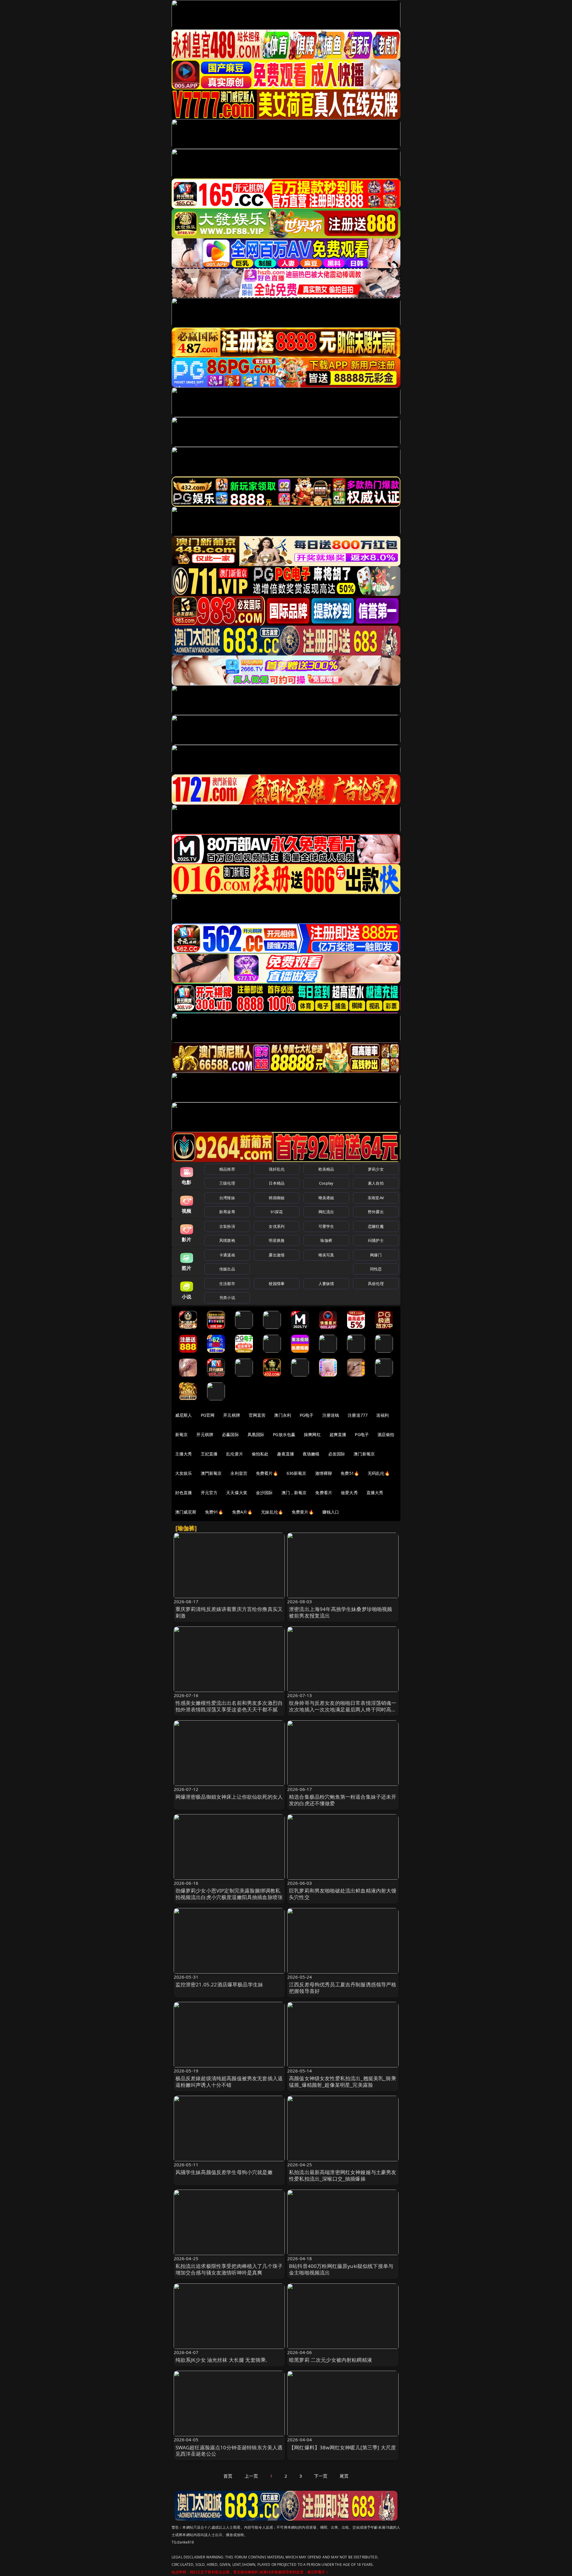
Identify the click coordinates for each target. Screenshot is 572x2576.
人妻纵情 (326, 1284)
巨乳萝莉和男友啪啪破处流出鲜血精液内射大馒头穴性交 (343, 1894)
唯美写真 (326, 1255)
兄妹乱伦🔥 (272, 1512)
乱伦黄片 (235, 1454)
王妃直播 (209, 1454)
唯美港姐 (326, 1198)
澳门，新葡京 (294, 1493)
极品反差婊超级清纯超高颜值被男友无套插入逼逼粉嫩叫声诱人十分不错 (229, 2082)
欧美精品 (326, 1169)
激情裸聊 (324, 1473)
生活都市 (227, 1284)
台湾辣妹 (227, 1198)
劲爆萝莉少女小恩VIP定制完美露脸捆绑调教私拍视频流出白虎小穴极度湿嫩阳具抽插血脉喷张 (229, 1894)
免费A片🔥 (242, 1512)
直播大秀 (375, 1493)
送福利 (383, 1415)
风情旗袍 (227, 1240)
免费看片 (324, 1493)
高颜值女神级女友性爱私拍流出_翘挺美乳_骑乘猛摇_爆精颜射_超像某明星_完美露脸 (343, 2082)
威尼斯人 (184, 1415)
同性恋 (376, 1269)
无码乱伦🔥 (379, 1473)
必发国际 (337, 1454)
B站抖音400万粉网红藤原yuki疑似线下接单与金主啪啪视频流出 (341, 2269)
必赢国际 (230, 1434)
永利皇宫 (239, 1473)
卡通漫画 (227, 1255)
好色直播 (184, 1493)
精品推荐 (227, 1169)
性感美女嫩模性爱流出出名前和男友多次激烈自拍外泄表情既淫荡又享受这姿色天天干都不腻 (229, 1706)
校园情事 (277, 1284)
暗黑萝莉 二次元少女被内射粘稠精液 (331, 2360)
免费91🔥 (214, 1512)
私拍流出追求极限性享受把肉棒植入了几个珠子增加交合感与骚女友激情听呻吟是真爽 (229, 2269)
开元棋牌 (232, 1415)
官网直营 (257, 1415)
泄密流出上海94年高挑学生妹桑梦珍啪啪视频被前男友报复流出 (341, 1612)
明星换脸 (277, 1240)
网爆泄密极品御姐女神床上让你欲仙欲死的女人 (229, 1797)
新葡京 (181, 1434)
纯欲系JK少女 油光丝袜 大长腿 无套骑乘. (222, 2360)
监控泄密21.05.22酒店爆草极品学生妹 (219, 1984)
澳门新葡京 (364, 1454)
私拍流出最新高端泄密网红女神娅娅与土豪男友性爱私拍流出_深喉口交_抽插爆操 (343, 2175)
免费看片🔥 (267, 1473)
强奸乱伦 (277, 1169)
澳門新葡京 (211, 1473)
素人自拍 (376, 1183)
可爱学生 (326, 1226)
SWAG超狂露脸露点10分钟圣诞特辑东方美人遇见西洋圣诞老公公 (229, 2451)
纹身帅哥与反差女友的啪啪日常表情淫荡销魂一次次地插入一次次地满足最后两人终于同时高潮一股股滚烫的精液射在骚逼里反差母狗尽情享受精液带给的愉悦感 (343, 1713)
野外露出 (376, 1212)
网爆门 (376, 1255)
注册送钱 (331, 1415)
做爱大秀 (349, 1493)
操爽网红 (312, 1434)
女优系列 (277, 1226)
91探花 (277, 1212)
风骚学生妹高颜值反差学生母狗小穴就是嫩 (224, 2172)
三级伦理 (227, 1183)
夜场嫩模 (311, 1454)
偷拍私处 (260, 1454)
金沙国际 (264, 1493)
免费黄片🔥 (303, 1512)
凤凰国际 (256, 1434)
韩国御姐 (277, 1198)
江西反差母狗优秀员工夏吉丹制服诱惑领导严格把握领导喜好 (343, 1988)
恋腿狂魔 (376, 1226)
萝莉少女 (376, 1169)
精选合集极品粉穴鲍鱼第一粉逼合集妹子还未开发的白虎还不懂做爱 (343, 1800)
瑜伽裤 (326, 1240)
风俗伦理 (376, 1284)
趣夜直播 (286, 1454)
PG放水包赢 (284, 1434)
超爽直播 (338, 1434)
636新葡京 (297, 1473)
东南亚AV (376, 1198)
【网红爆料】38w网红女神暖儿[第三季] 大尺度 (342, 2447)
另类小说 (227, 1298)
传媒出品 (227, 1269)
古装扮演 (227, 1226)
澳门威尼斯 (186, 1512)
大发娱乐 (184, 1473)
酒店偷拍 (386, 1434)
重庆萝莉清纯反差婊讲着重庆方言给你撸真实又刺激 (229, 1612)
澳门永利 (283, 1415)
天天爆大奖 (237, 1493)
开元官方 (209, 1493)
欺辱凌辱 (227, 1212)
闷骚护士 (376, 1240)
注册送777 (358, 1415)
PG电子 (307, 1415)
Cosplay (326, 1183)
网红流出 (326, 1212)
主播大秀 (184, 1454)
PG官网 (208, 1415)
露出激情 (277, 1255)
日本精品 (277, 1183)
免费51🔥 (350, 1473)
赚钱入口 (331, 1512)
